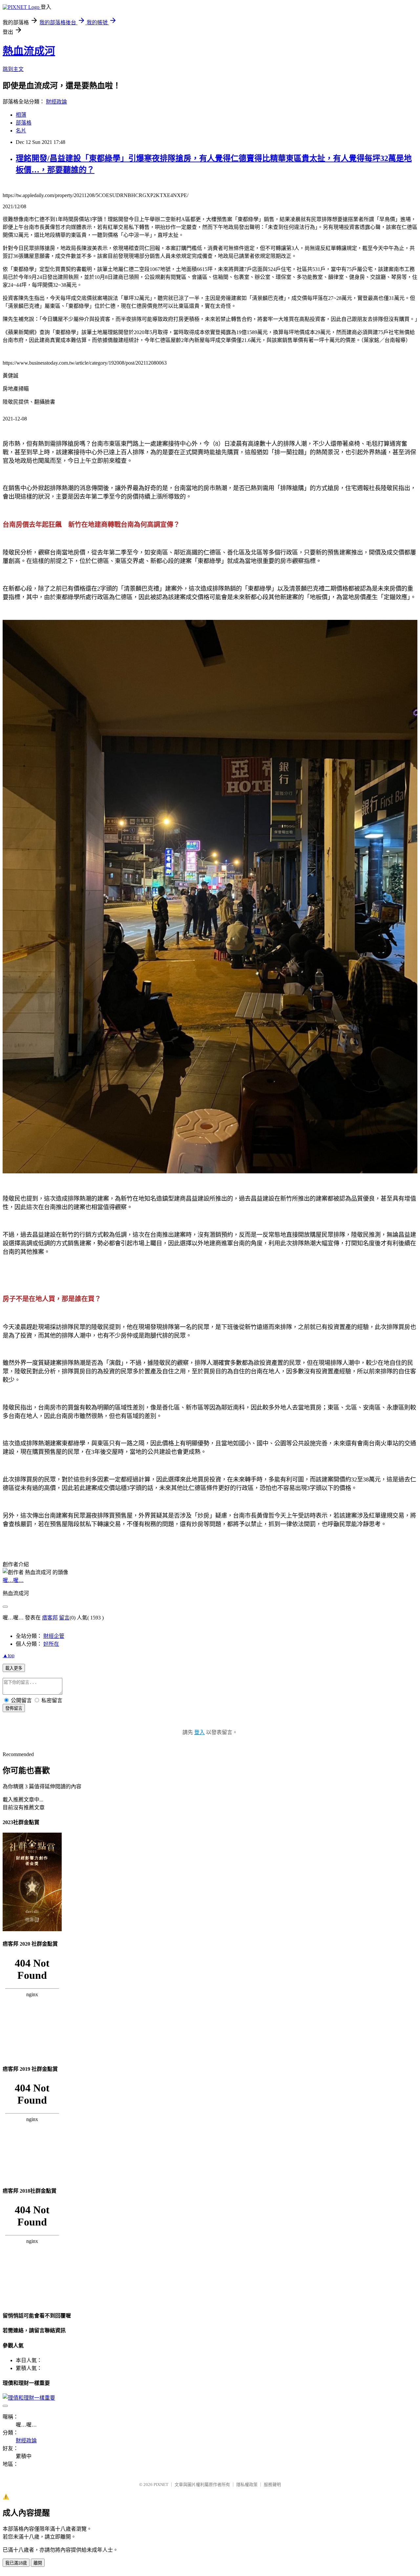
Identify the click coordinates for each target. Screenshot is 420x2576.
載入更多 (14, 1668)
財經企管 (54, 1636)
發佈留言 (14, 1708)
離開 (38, 2563)
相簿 (21, 115)
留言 (64, 1618)
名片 (21, 131)
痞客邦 (50, 1618)
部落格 (24, 123)
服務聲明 (272, 2485)
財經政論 (56, 102)
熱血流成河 (29, 51)
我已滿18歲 (16, 2563)
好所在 (51, 1644)
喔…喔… (13, 1580)
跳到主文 (13, 69)
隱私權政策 (247, 2485)
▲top (9, 1655)
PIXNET (161, 2485)
